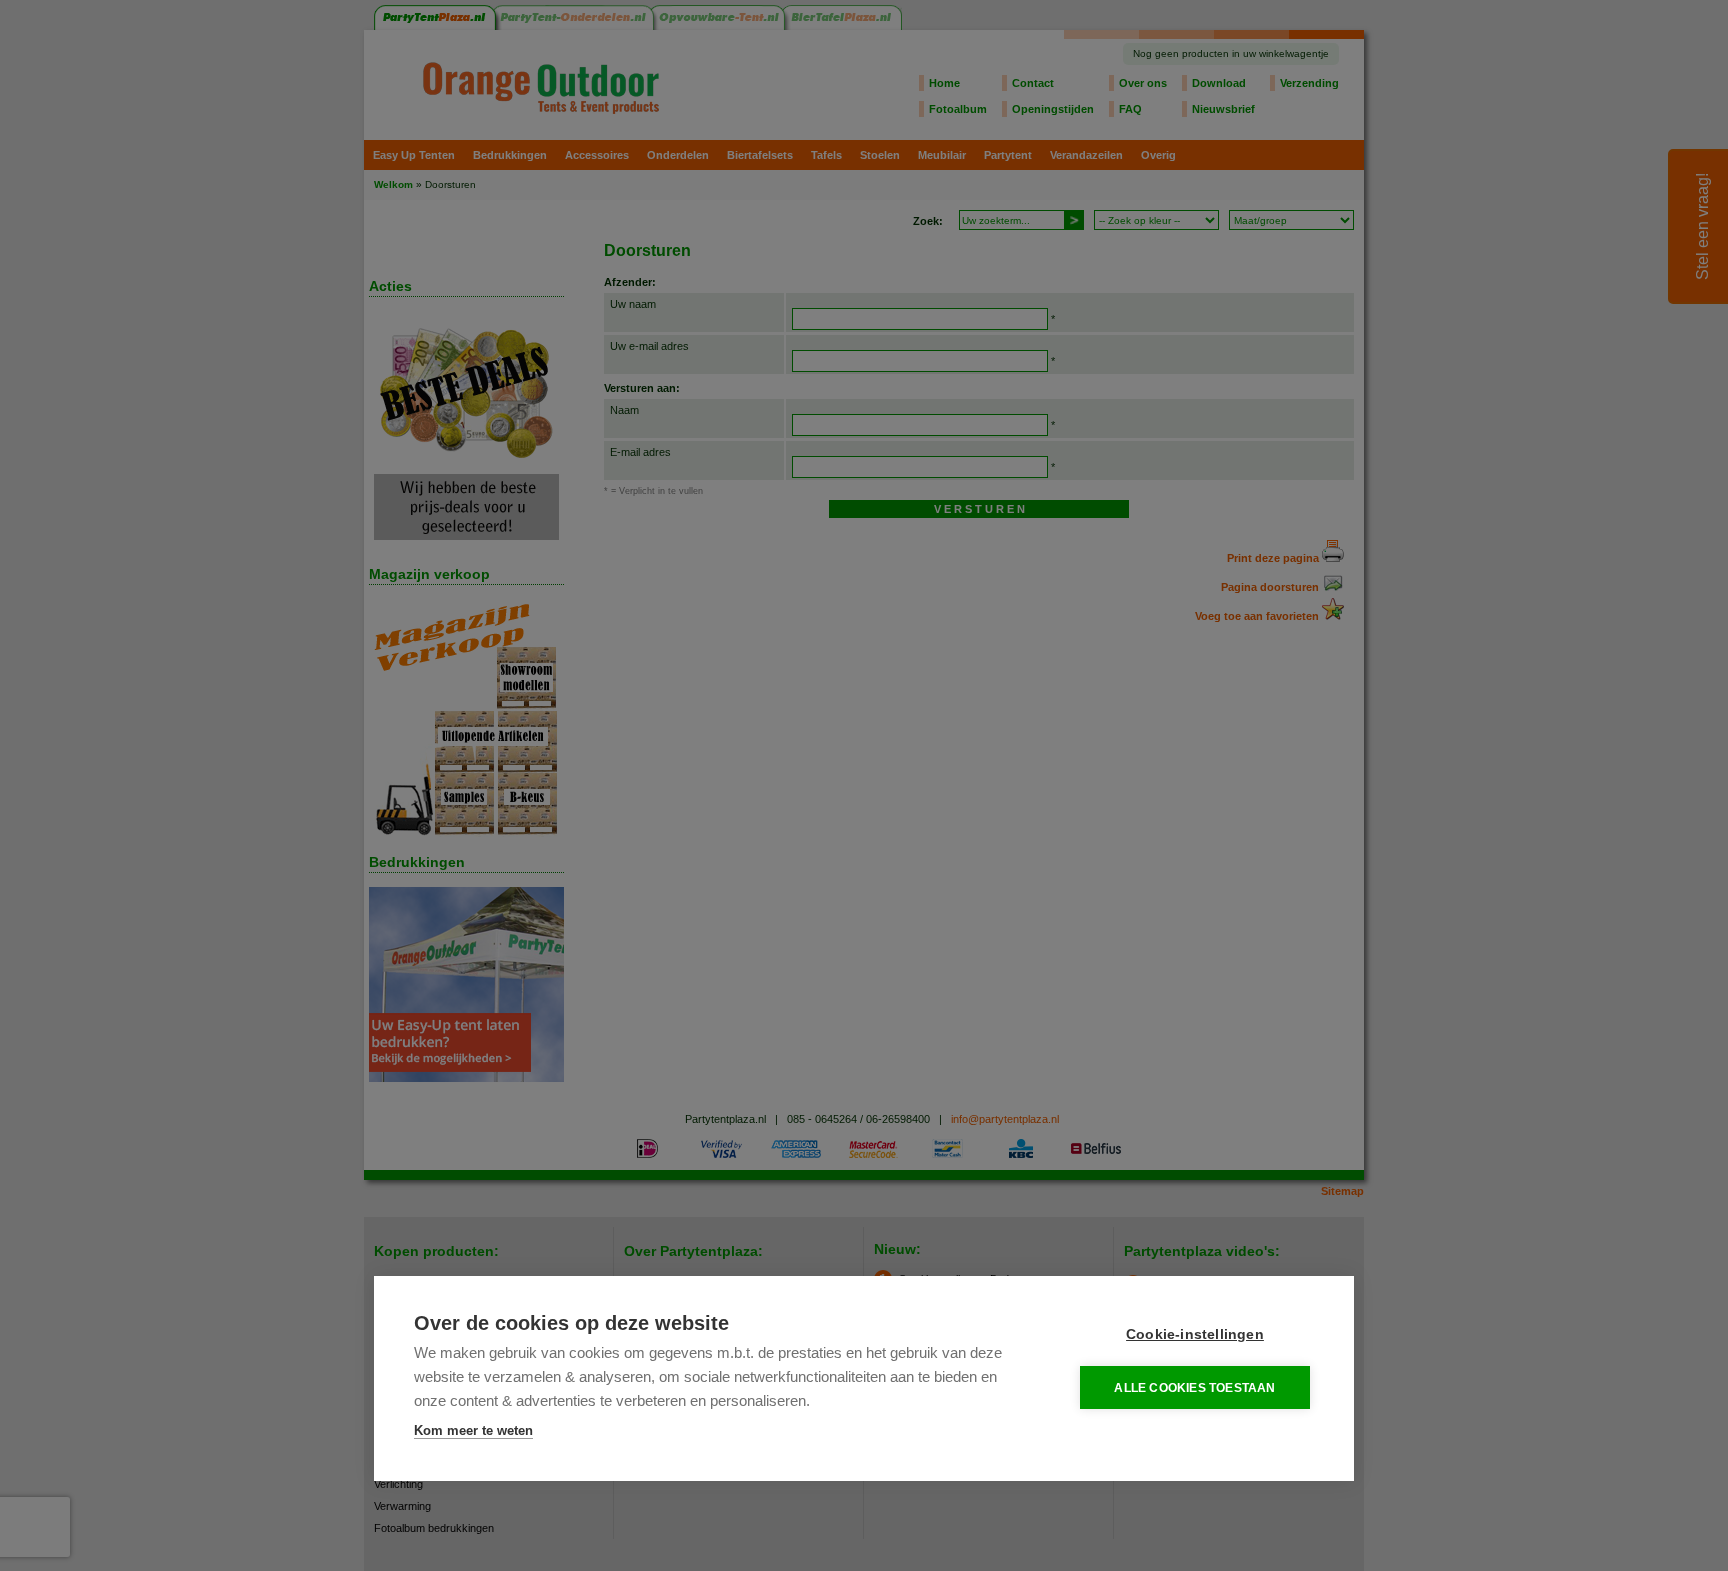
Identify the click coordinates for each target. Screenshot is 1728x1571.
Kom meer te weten (473, 1430)
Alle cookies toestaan (1194, 1388)
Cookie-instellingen (1195, 1334)
